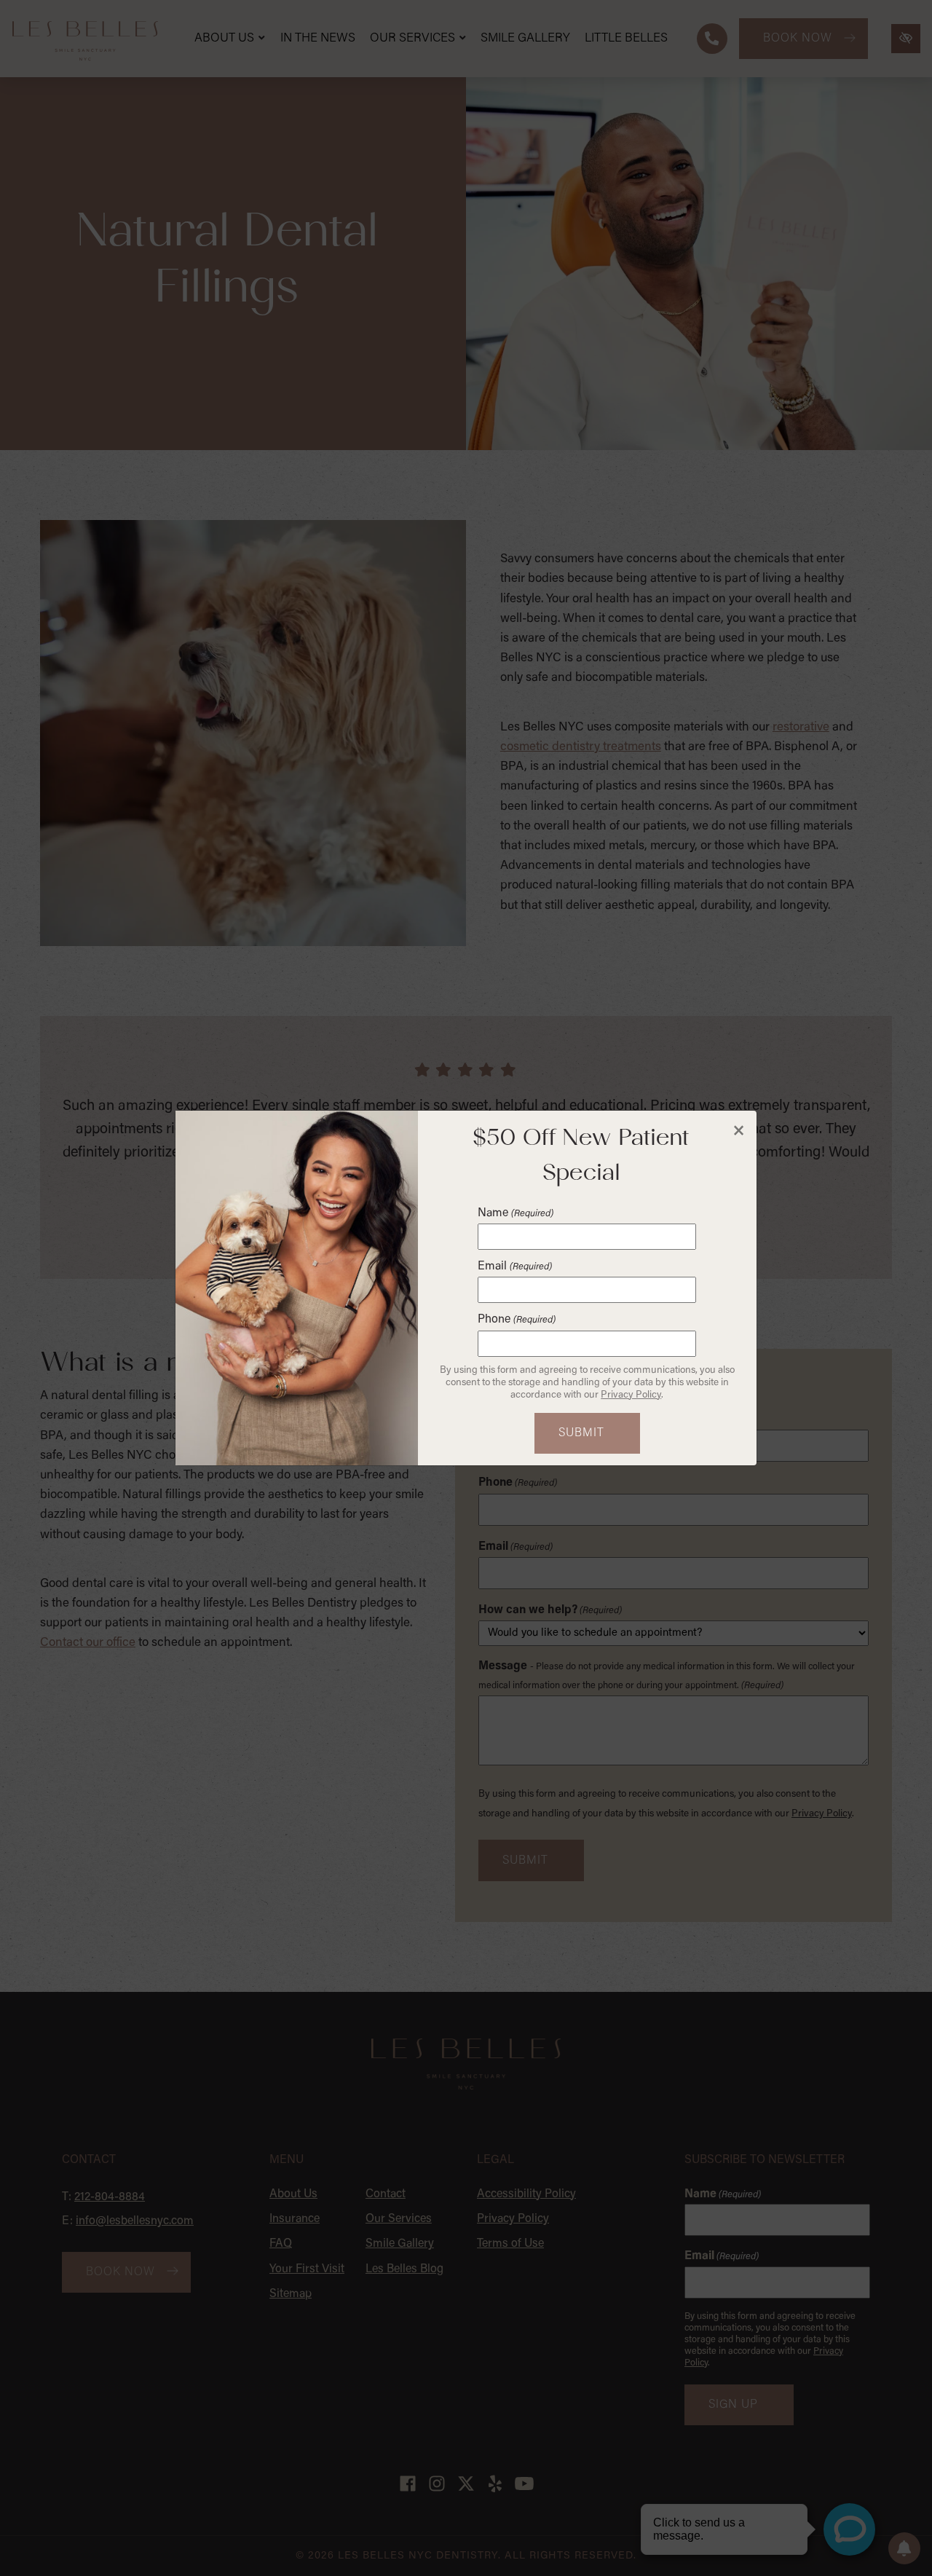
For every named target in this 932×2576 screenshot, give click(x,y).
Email (514, 1267)
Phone (516, 1320)
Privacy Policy (631, 1395)
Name (515, 1213)
